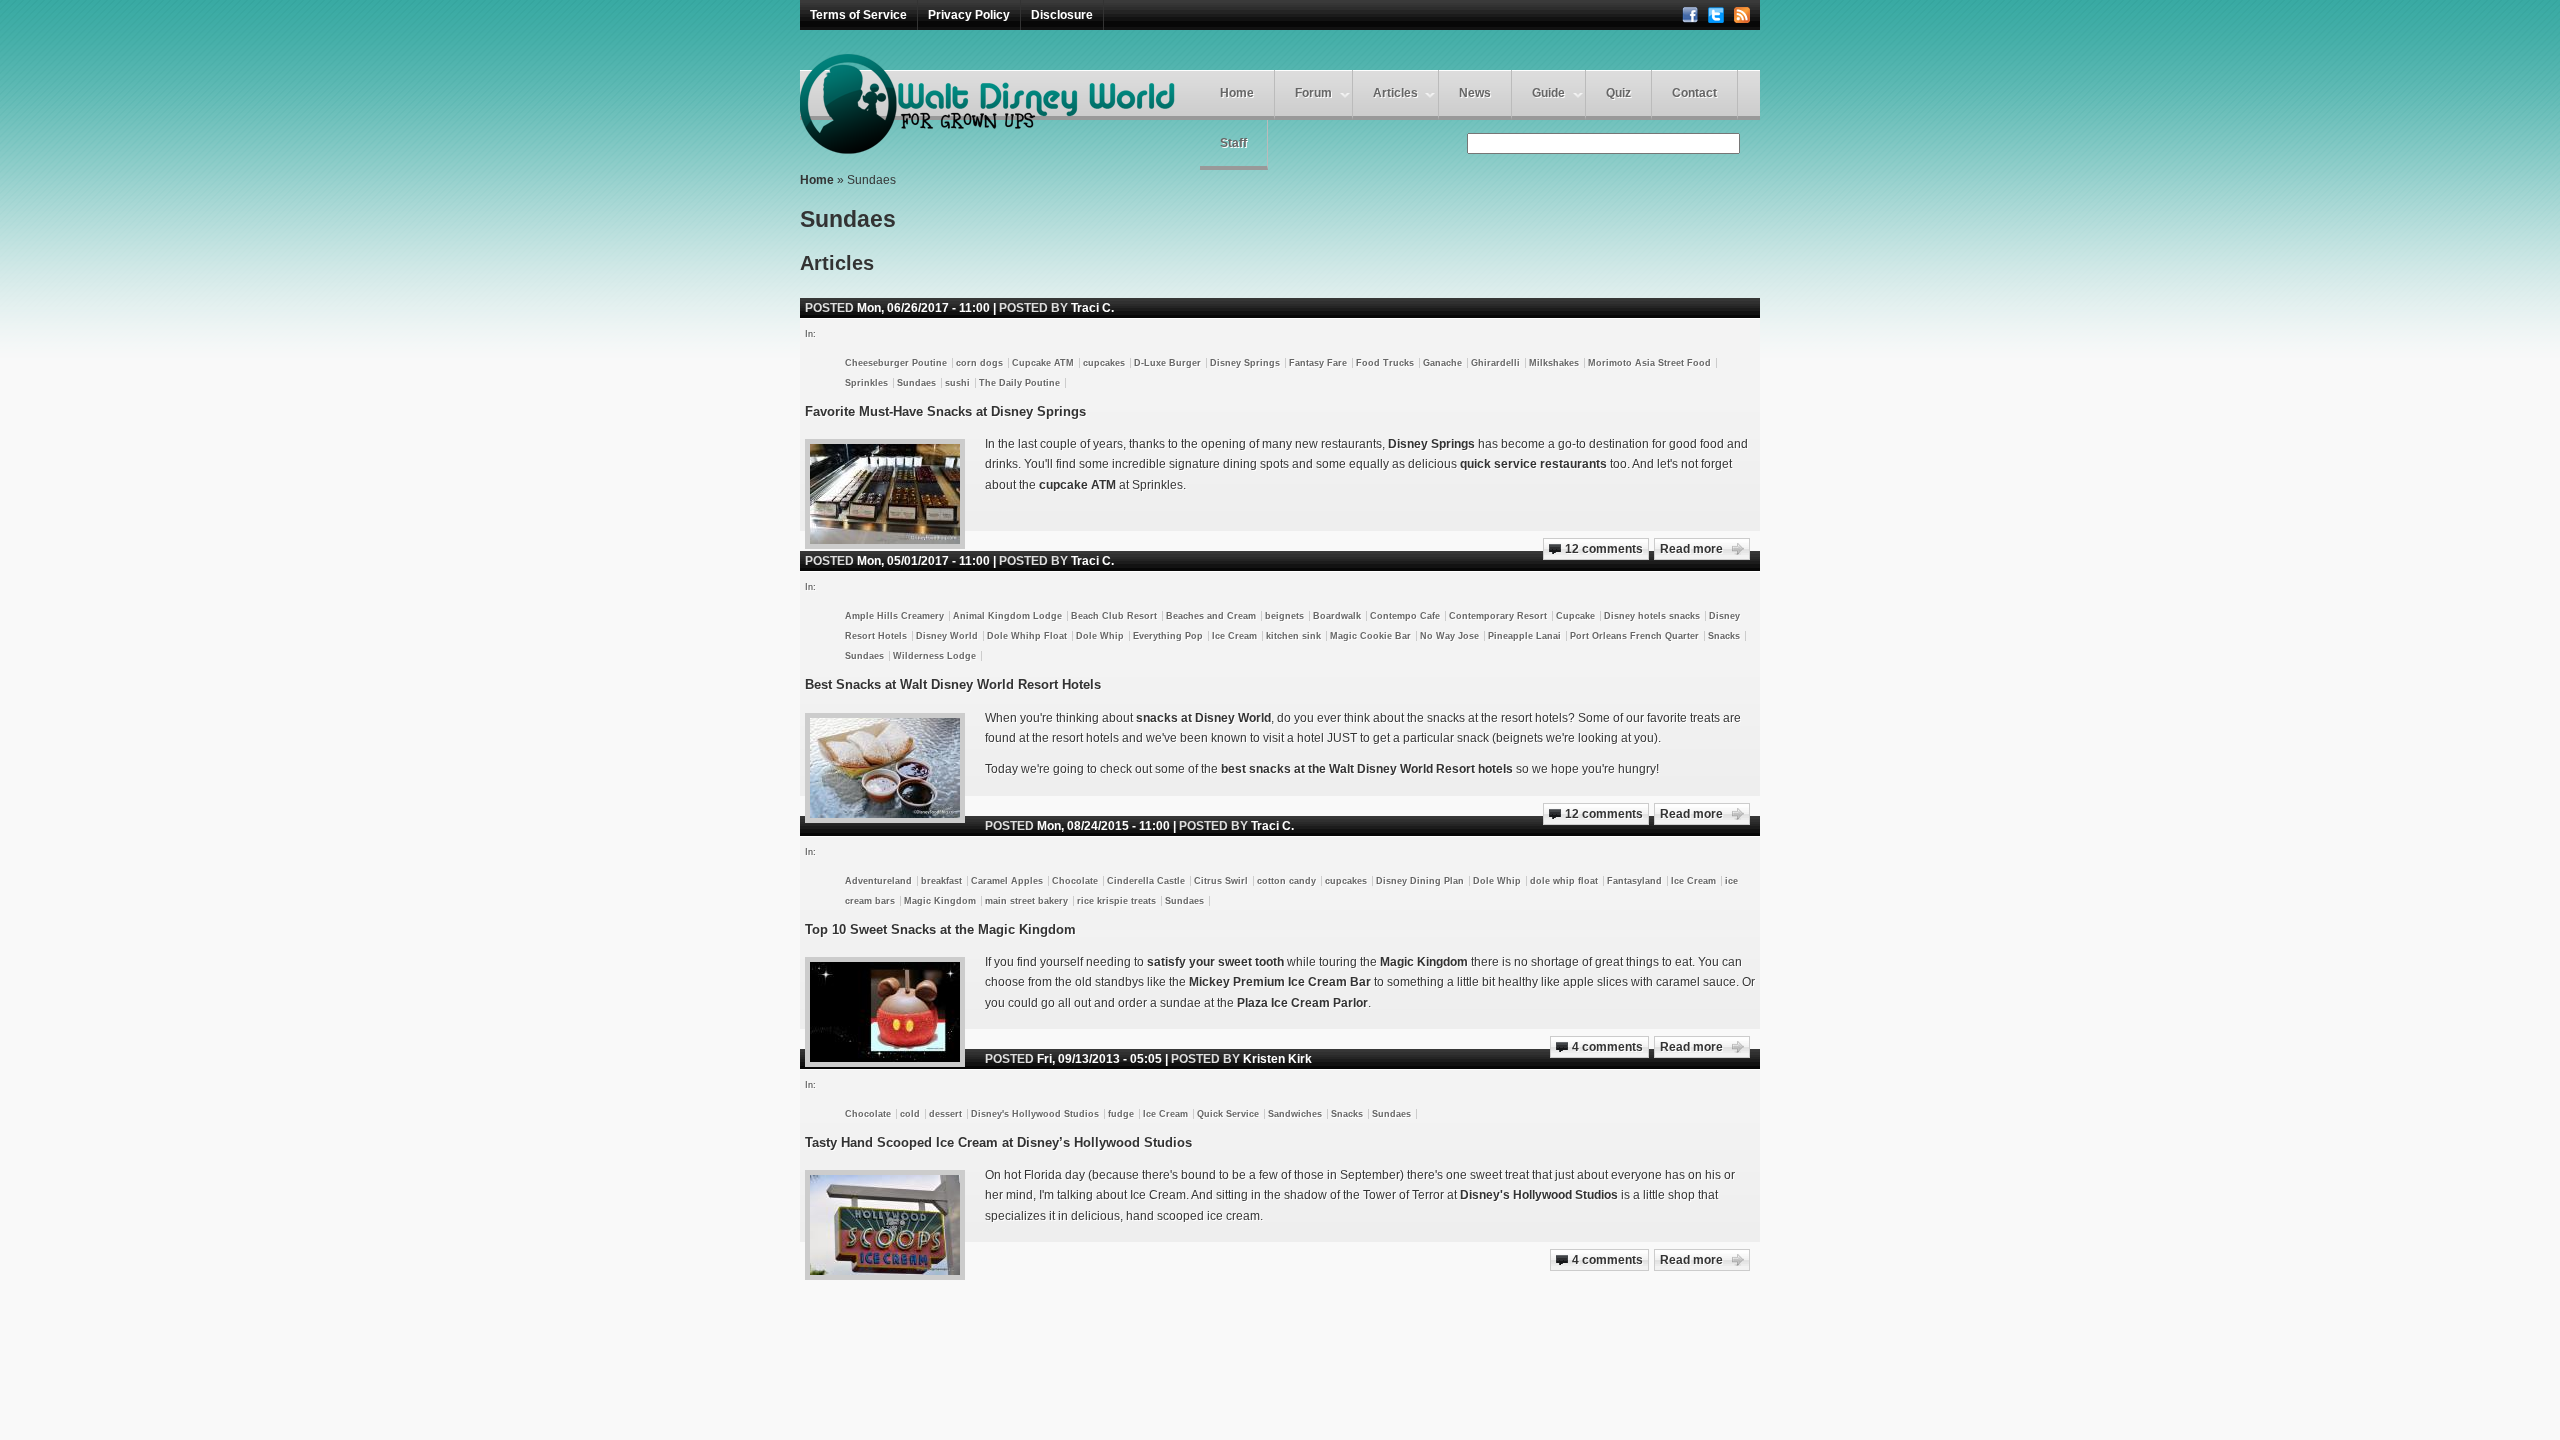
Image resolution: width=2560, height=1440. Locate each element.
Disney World (947, 636)
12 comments (1604, 549)
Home (1237, 93)
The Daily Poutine (1019, 383)
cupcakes (1104, 363)
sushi (957, 383)
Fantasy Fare (1318, 363)
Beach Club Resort (1114, 616)
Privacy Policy (969, 15)
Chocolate (1075, 881)
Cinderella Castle (1146, 881)
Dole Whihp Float (1027, 636)
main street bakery (1026, 901)
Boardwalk (1337, 616)
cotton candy (1286, 881)
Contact (1694, 93)
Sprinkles (866, 383)
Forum (1313, 93)
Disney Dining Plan (1420, 881)
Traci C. (1092, 308)
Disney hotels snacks (1652, 616)
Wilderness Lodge (934, 656)
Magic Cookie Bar (1370, 636)
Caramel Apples (1007, 881)
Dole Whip (1100, 636)
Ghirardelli (1495, 363)
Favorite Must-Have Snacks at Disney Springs (945, 411)
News (1475, 93)
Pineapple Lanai (1524, 636)
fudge (1121, 1114)
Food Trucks (1385, 363)
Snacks (1724, 636)
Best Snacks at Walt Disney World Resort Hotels (953, 684)
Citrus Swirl (1221, 881)
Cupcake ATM (1043, 363)
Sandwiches (1295, 1114)
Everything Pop (1168, 636)
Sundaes (916, 383)
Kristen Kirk (1277, 1059)
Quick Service (1228, 1114)
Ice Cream (1234, 636)
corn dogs (979, 363)
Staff (1233, 143)
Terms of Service (858, 15)
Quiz (1618, 93)
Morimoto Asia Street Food (1649, 363)
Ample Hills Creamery (894, 616)
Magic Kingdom (940, 901)
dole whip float (1564, 881)
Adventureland (878, 881)
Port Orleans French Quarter (1634, 636)
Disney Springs (1245, 363)
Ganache (1442, 363)
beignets (1284, 616)
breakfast (941, 881)
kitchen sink (1293, 636)
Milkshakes (1554, 363)
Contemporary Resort (1498, 616)
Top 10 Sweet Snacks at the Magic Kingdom (940, 929)
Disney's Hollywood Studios (1035, 1114)
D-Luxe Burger (1167, 363)
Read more (1691, 549)
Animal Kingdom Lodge (1007, 616)
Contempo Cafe (1405, 616)
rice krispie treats (1116, 901)
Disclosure (1062, 15)
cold (910, 1114)
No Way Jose (1449, 636)
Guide (1548, 93)
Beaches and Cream (1211, 616)
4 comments (1607, 1047)
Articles (1395, 93)
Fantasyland (1634, 881)
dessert (945, 1114)
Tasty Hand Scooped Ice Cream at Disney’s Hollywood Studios (998, 1142)
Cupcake (1575, 616)
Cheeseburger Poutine (896, 363)
